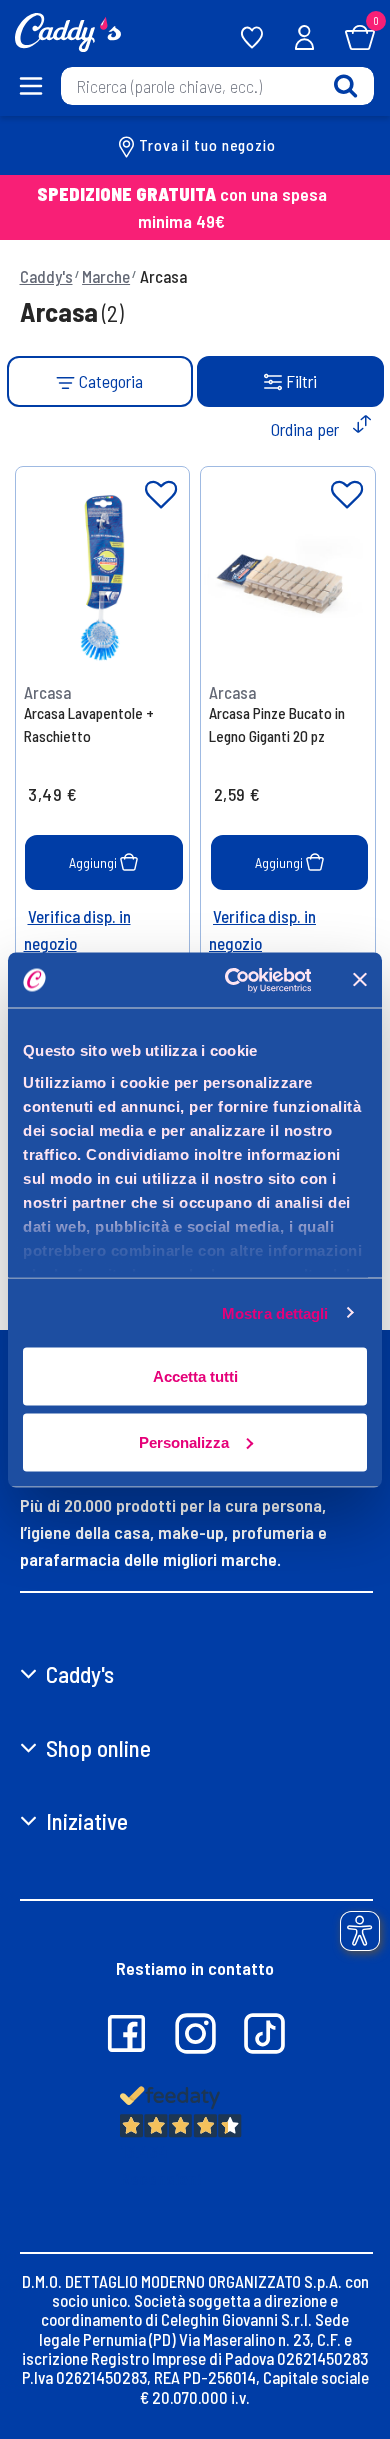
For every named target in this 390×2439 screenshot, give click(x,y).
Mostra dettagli (275, 1312)
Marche (106, 276)
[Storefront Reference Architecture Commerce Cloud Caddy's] (68, 30)
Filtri (301, 381)
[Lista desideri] (161, 495)
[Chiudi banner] (360, 980)
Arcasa (163, 276)
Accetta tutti (195, 1376)
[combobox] (217, 86)
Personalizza (184, 1441)
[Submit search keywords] (345, 85)
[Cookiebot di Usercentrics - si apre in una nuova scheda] (232, 980)
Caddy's (46, 276)
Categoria (109, 381)
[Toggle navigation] (30, 86)
